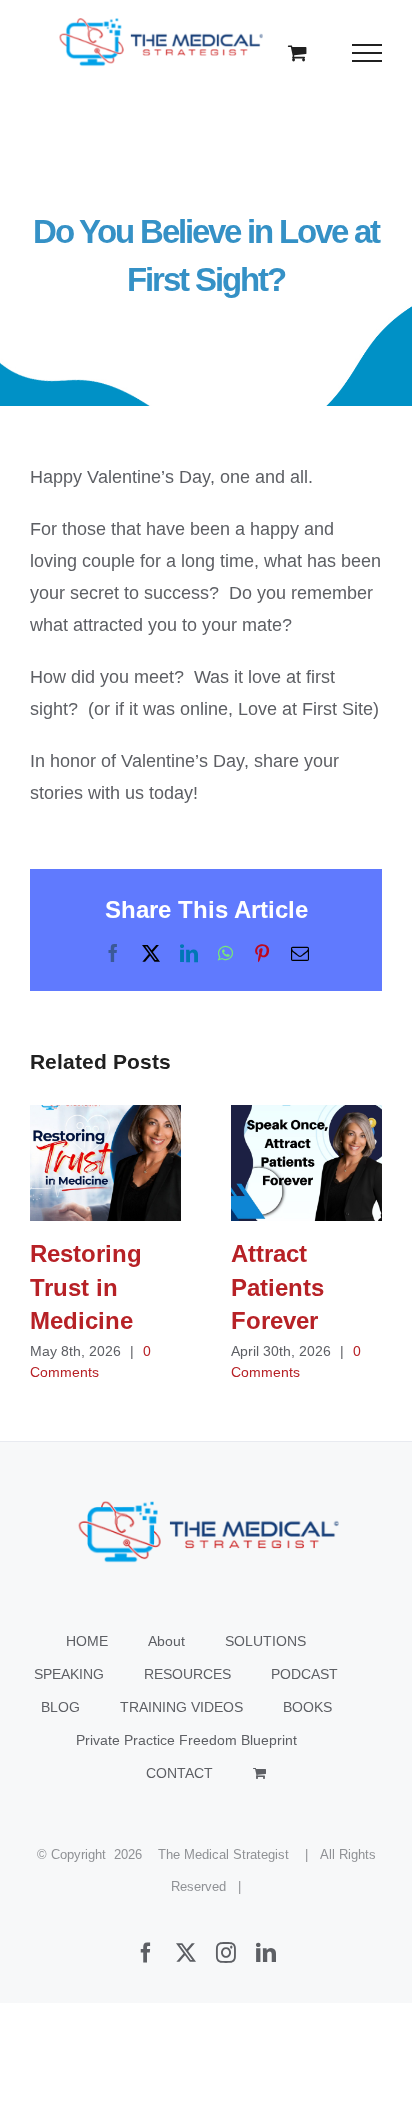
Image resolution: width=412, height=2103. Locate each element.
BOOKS (307, 1707)
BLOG (60, 1707)
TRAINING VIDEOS (181, 1707)
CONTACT (179, 1773)
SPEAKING (69, 1674)
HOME (87, 1641)
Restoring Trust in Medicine (105, 1162)
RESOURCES (187, 1674)
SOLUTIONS (265, 1641)
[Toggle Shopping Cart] (297, 52)
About (166, 1641)
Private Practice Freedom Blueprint (186, 1740)
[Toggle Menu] (367, 53)
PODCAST (304, 1674)
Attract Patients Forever (306, 1162)
